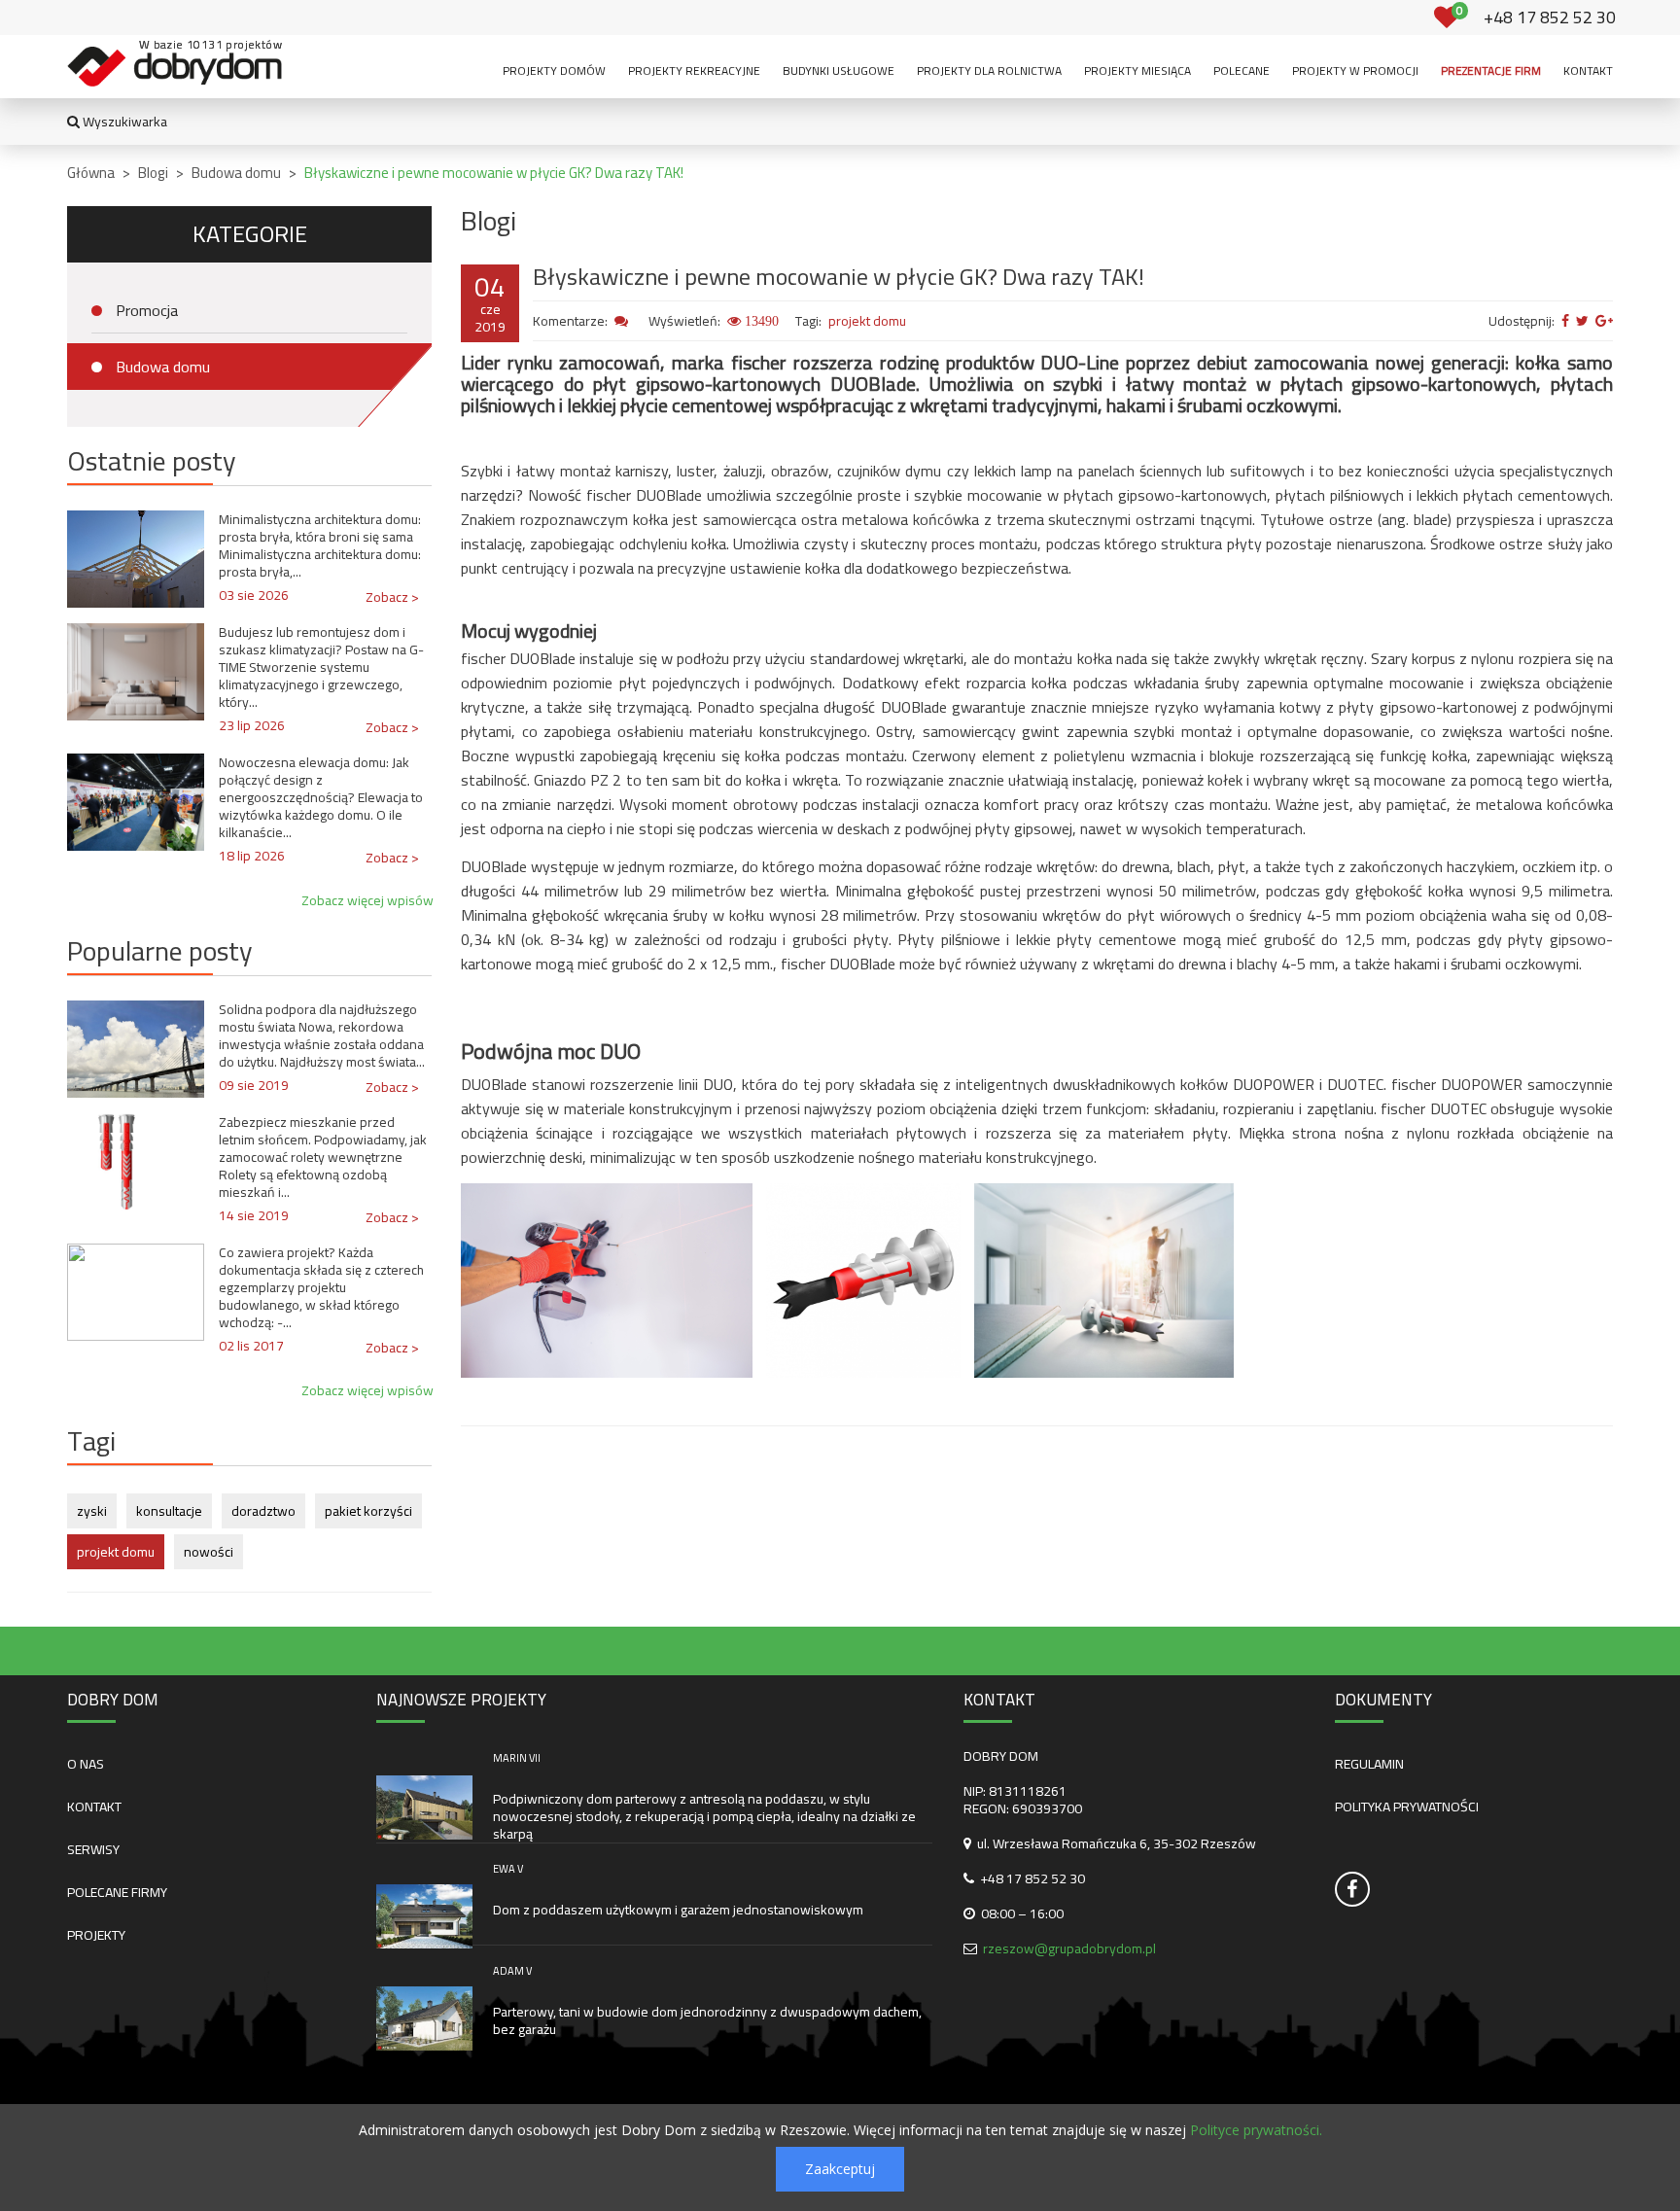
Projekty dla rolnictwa (989, 70)
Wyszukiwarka (123, 122)
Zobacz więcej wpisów (367, 900)
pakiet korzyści (368, 1511)
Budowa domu (236, 173)
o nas (86, 1764)
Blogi (153, 173)
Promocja (147, 310)
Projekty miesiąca (1137, 70)
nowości (209, 1552)
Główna (91, 173)
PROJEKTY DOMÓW (554, 70)
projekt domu (116, 1552)
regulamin (1369, 1764)
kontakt (94, 1807)
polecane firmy (117, 1892)
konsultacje (169, 1511)
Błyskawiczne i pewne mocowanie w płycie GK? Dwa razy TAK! (494, 173)
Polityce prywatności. (1256, 2130)
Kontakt (1588, 70)
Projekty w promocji (1355, 70)
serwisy (93, 1849)
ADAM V (512, 1971)
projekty (96, 1935)
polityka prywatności (1407, 1807)
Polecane (1242, 70)
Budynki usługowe (839, 70)
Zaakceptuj (840, 2169)
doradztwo (263, 1511)
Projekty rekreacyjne (694, 70)
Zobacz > (392, 597)
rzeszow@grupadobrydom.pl (1069, 1948)
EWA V (508, 1869)
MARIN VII (517, 1758)
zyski (92, 1511)
